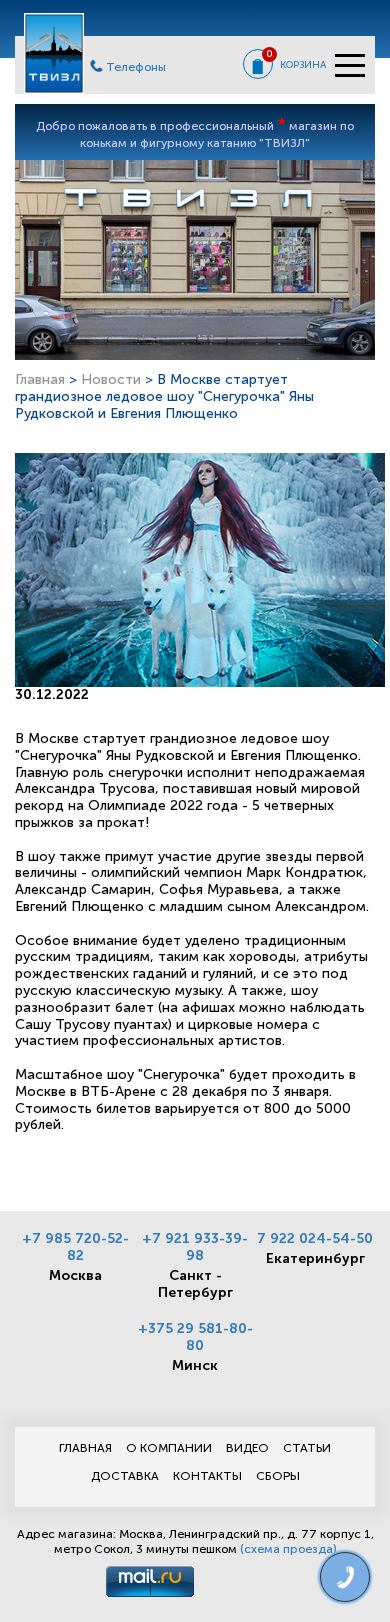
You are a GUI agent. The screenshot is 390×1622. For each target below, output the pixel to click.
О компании (169, 1448)
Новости (111, 379)
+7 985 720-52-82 (75, 1247)
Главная (40, 379)
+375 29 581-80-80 (195, 1337)
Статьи (307, 1448)
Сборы (278, 1476)
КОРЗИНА (303, 65)
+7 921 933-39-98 (195, 1247)
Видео (247, 1448)
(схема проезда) (288, 1549)
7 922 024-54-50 (315, 1238)
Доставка (125, 1476)
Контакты (207, 1476)
